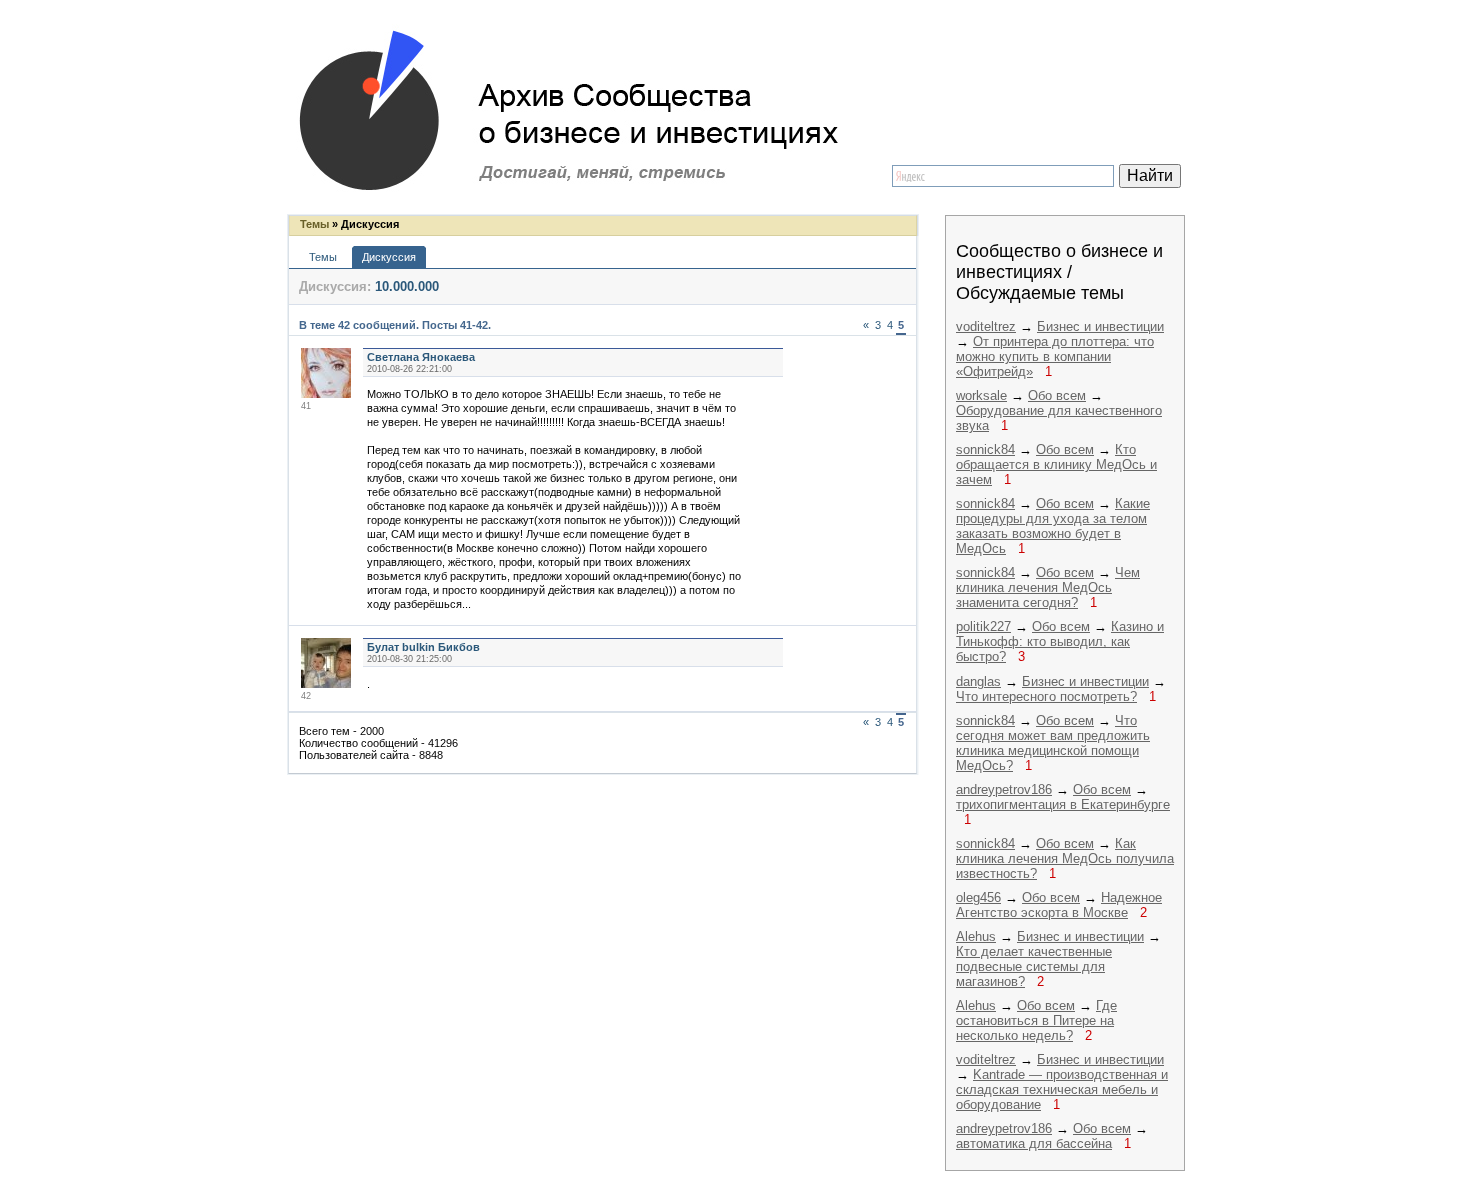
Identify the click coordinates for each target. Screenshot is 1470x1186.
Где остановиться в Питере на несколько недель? (1036, 1020)
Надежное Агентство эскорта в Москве (1059, 905)
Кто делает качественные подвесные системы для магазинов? (1034, 966)
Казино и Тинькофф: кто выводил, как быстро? (1060, 641)
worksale (981, 395)
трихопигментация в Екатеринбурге (1063, 804)
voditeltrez (986, 326)
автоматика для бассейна (1034, 1143)
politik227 (983, 626)
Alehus (976, 936)
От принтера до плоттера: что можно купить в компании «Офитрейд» (1055, 356)
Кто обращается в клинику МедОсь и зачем (1056, 464)
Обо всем (1057, 395)
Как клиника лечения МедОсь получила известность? (1065, 858)
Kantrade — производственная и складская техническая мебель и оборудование (1062, 1089)
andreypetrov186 (1004, 789)
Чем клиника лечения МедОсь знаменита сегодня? (1048, 587)
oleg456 (978, 897)
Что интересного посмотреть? (1046, 696)
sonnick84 (985, 449)
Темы (314, 224)
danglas (978, 681)
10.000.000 (407, 286)
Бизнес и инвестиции (1100, 326)
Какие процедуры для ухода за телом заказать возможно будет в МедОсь (1053, 526)
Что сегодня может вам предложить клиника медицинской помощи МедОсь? (1053, 743)
